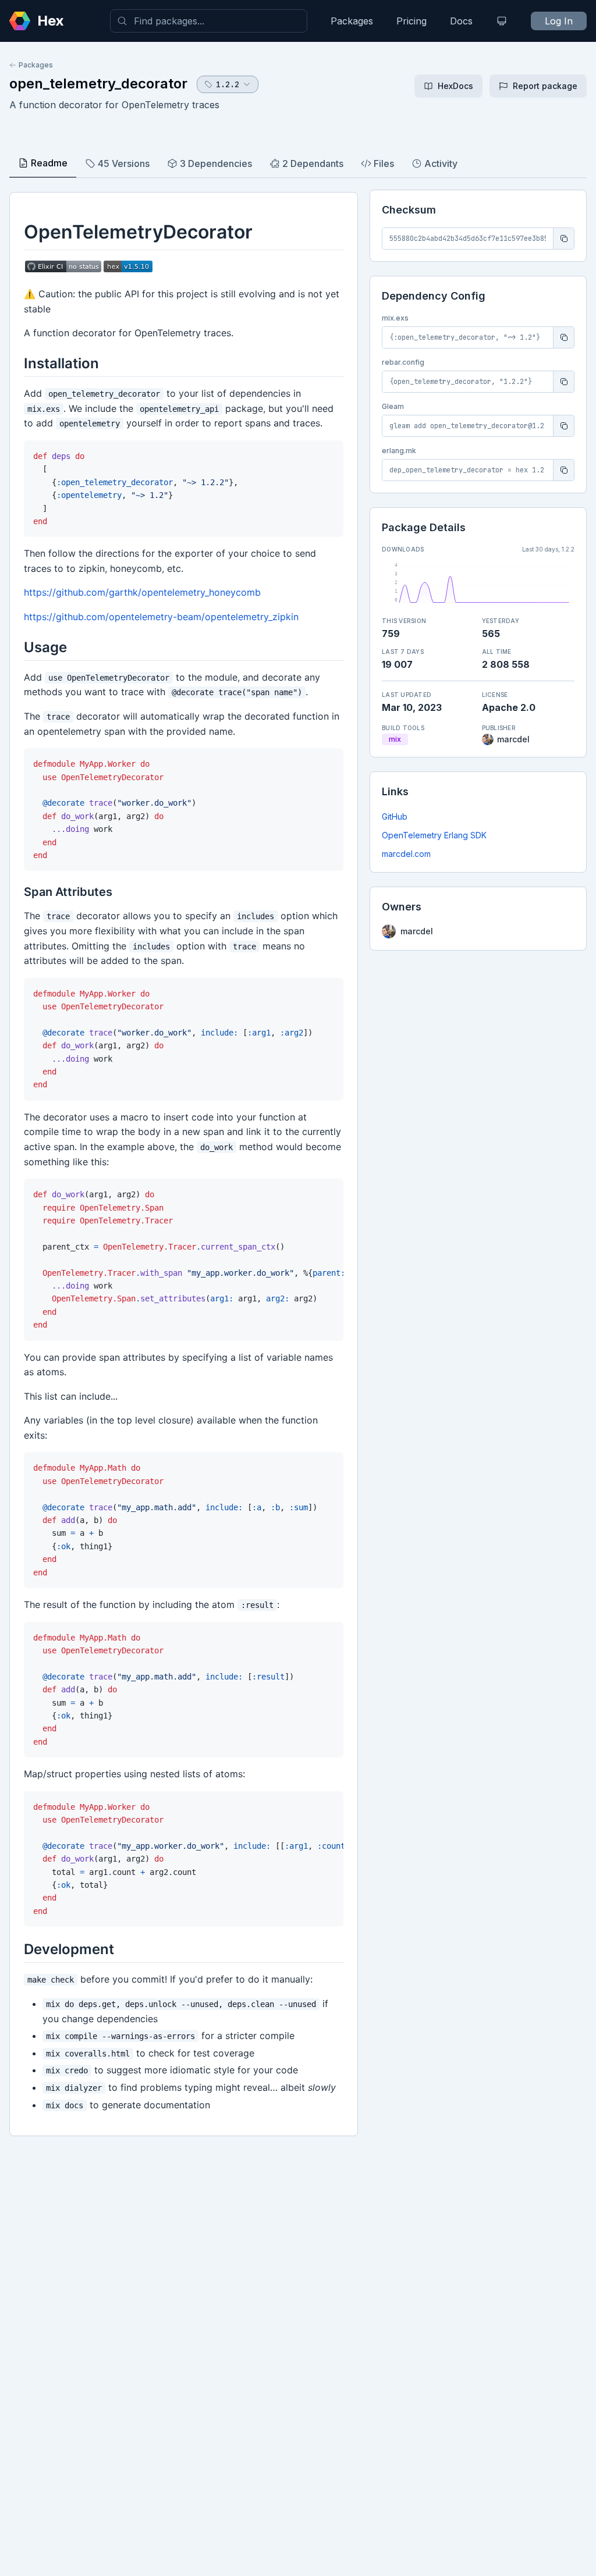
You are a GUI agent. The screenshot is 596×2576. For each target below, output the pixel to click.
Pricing (411, 21)
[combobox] (209, 21)
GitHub (395, 816)
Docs (461, 21)
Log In (559, 21)
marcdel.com (406, 854)
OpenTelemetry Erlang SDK (434, 835)
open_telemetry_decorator (98, 83)
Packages (352, 21)
